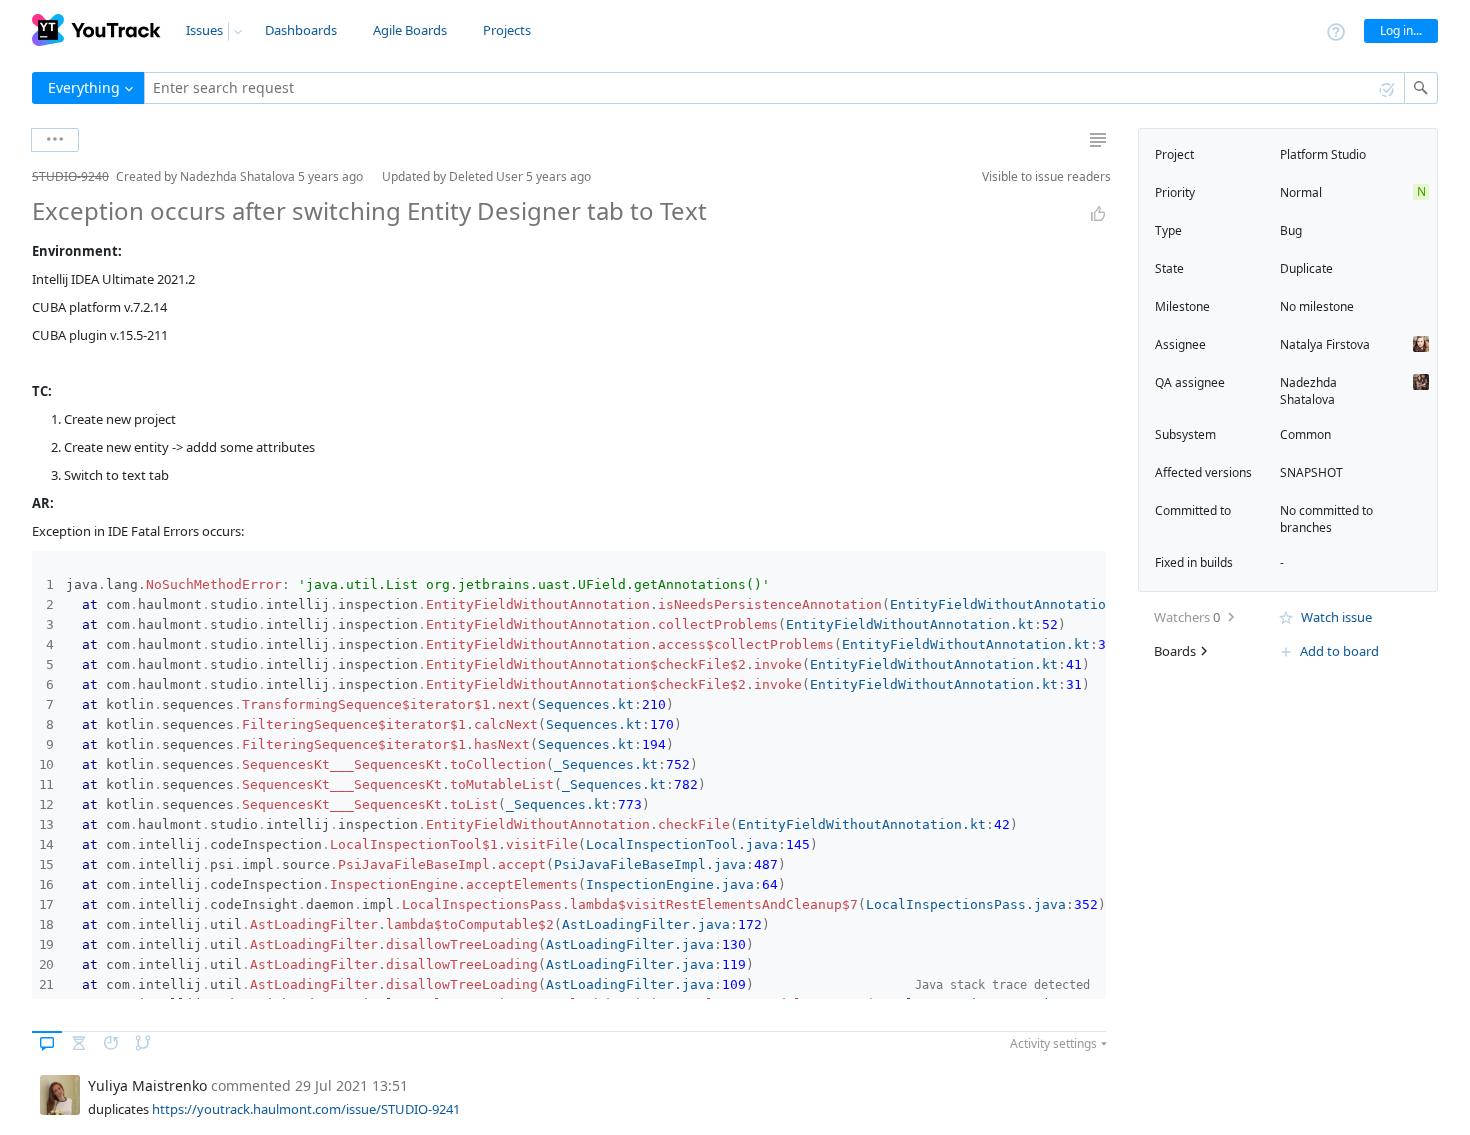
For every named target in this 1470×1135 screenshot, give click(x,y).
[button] (16, 176)
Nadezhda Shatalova (1308, 391)
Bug (1291, 230)
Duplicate (1306, 268)
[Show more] (55, 140)
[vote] (1098, 214)
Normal (1301, 192)
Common (1305, 434)
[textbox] (774, 88)
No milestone (1317, 306)
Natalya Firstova (1325, 344)
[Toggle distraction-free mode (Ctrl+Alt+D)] (1098, 140)
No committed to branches (1326, 519)
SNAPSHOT (1311, 472)
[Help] (1336, 30)
